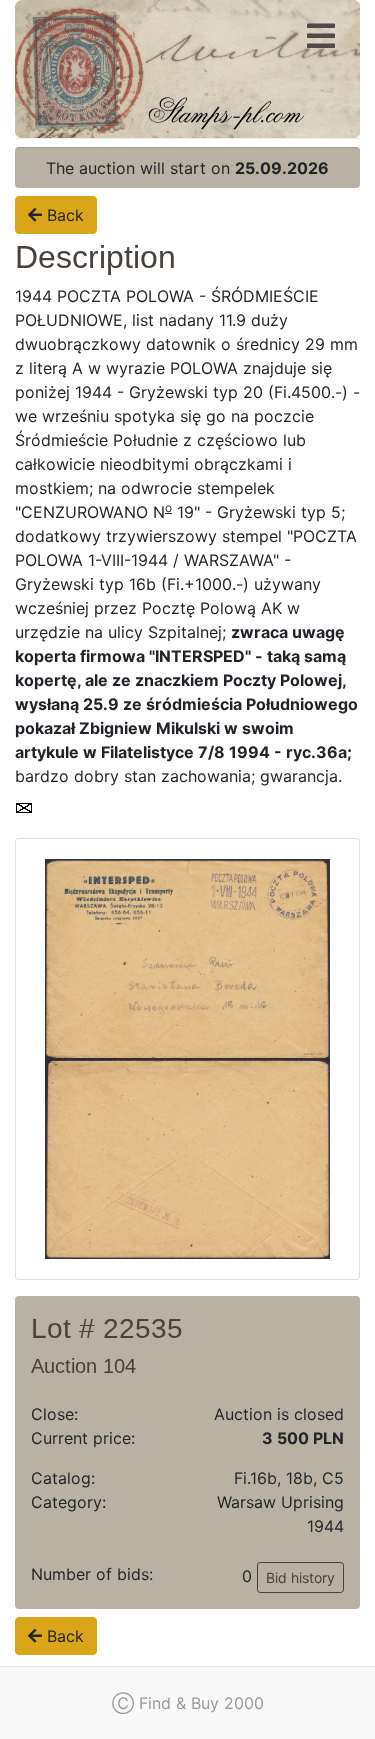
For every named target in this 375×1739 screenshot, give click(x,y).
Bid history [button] (300, 1577)
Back (63, 215)
